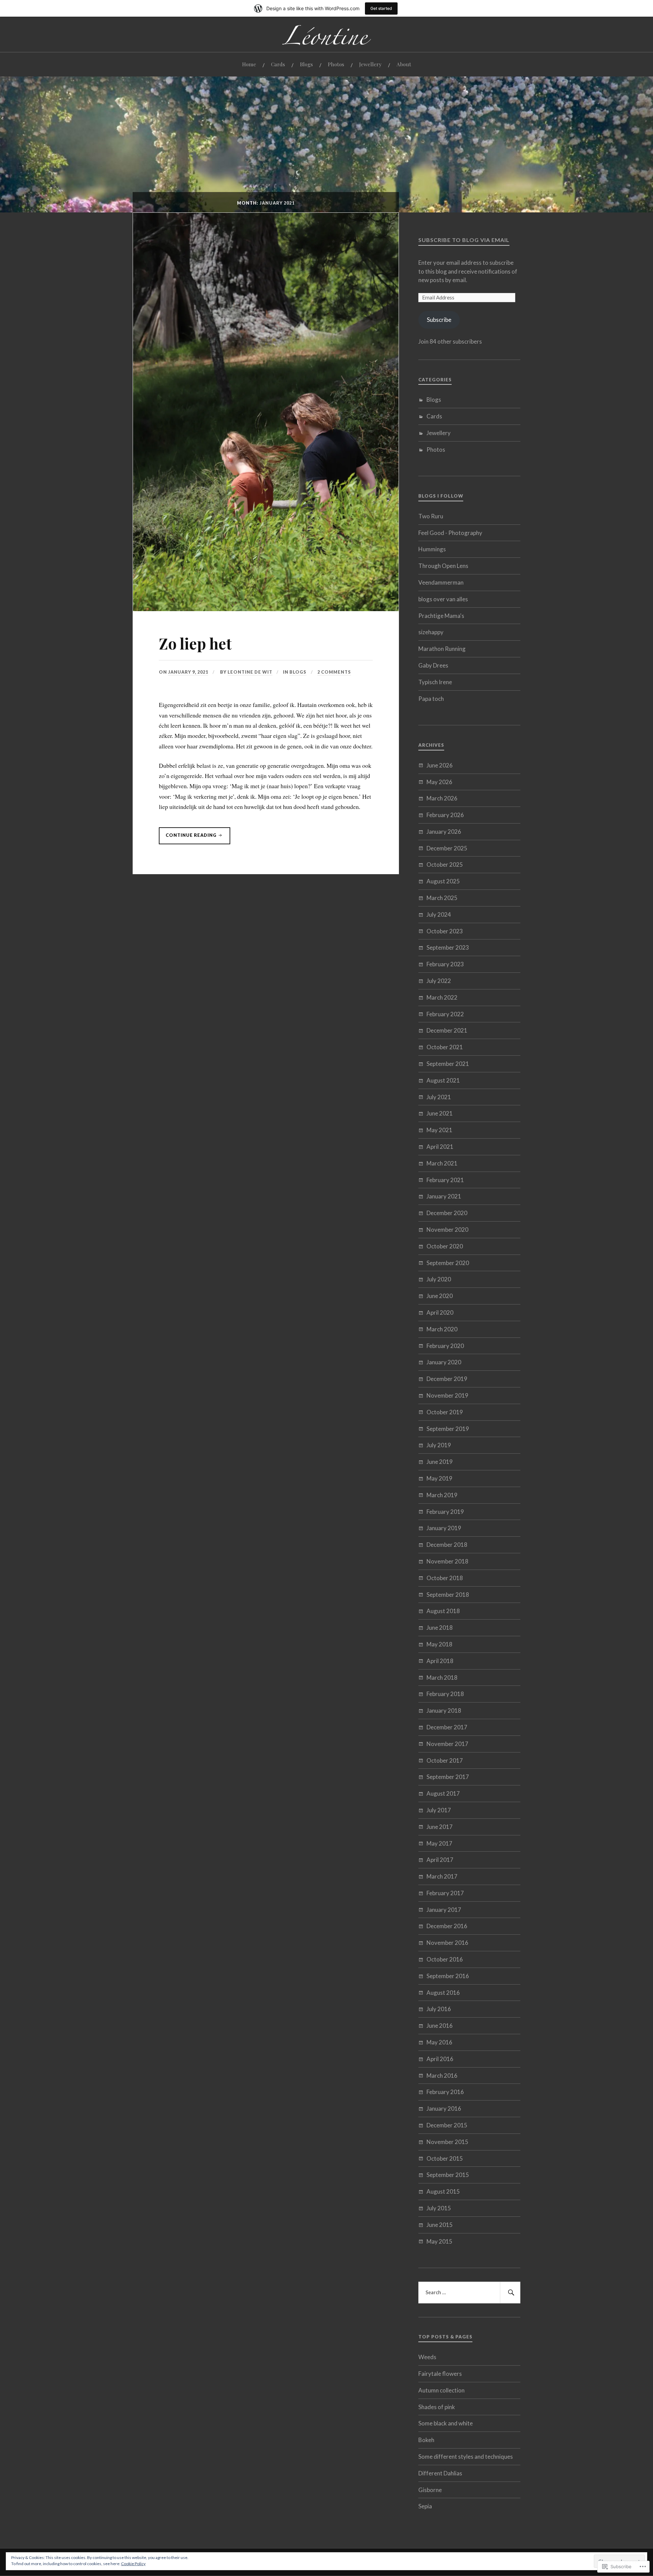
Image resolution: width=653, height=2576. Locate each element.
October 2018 (445, 1578)
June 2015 (440, 2225)
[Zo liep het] (266, 609)
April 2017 (440, 1860)
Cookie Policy (133, 2564)
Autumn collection (441, 2390)
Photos (336, 64)
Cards (278, 64)
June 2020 (440, 1296)
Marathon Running (442, 649)
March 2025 (442, 898)
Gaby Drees (433, 665)
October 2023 (445, 931)
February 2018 (445, 1694)
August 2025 (443, 881)
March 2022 (442, 997)
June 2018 (440, 1628)
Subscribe (439, 320)
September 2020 (448, 1263)
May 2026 (439, 782)
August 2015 (443, 2191)
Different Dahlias (440, 2473)
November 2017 (447, 1744)
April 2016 (440, 2059)
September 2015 (448, 2175)
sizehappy (431, 632)
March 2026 (442, 798)
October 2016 (445, 1959)
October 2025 (445, 865)
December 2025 (447, 848)
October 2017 (445, 1760)
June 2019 (440, 1462)
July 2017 (439, 1810)
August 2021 (443, 1080)
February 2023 (445, 964)
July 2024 (439, 914)
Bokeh (426, 2440)
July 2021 (439, 1097)
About (404, 64)
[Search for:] (469, 2293)
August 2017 (443, 1793)
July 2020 (439, 1279)
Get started (381, 8)
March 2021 (442, 1163)
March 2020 (442, 1329)
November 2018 (447, 1561)
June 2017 (440, 1827)
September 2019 (448, 1429)
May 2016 (439, 2042)
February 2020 (445, 1346)
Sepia (425, 2506)
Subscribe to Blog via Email (464, 240)
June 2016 (440, 2026)
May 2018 (439, 1644)
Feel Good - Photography (450, 533)
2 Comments (334, 672)
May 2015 (439, 2241)
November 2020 (447, 1230)
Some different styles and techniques (466, 2457)
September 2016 (448, 1976)
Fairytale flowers (440, 2374)
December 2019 (447, 1379)
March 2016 (442, 2076)
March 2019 (442, 1495)
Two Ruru (431, 516)
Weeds (427, 2357)
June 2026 (440, 765)
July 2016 (439, 2009)
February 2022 (445, 1014)
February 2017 (445, 1893)
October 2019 (445, 1412)
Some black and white (446, 2423)
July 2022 (439, 981)
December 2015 (447, 2125)
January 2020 (444, 1362)
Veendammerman (441, 582)
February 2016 (445, 2092)
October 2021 (445, 1047)
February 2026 (445, 815)
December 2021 (447, 1030)
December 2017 (447, 1727)
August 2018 (443, 1611)
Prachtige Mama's (441, 616)
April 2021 (440, 1147)
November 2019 (447, 1395)
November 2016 (447, 1943)
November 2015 (447, 2142)
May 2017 (439, 1843)
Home (249, 64)
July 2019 (439, 1445)
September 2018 (448, 1595)
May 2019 (439, 1478)
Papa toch (431, 699)
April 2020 (440, 1312)
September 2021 (448, 1064)
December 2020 (447, 1213)
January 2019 (444, 1528)
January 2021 (444, 1196)
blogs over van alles (443, 599)
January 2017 (444, 1910)
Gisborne (430, 2490)
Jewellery (370, 64)
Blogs (306, 64)
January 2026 (444, 832)
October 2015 (445, 2158)
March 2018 (442, 1678)
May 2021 (439, 1130)
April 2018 (440, 1661)
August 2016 (443, 1993)
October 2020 (445, 1246)
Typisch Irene (435, 682)
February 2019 (445, 1512)
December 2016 (447, 1926)
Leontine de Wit (250, 672)
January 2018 (444, 1710)
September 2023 (448, 947)
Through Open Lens (443, 566)
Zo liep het (195, 643)
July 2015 (439, 2208)
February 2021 (445, 1180)
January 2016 (444, 2108)
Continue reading (188, 838)
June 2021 (440, 1113)
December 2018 (447, 1545)
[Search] (510, 2293)
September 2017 (448, 1777)
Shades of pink (437, 2407)
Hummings (432, 549)
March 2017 (442, 1876)
